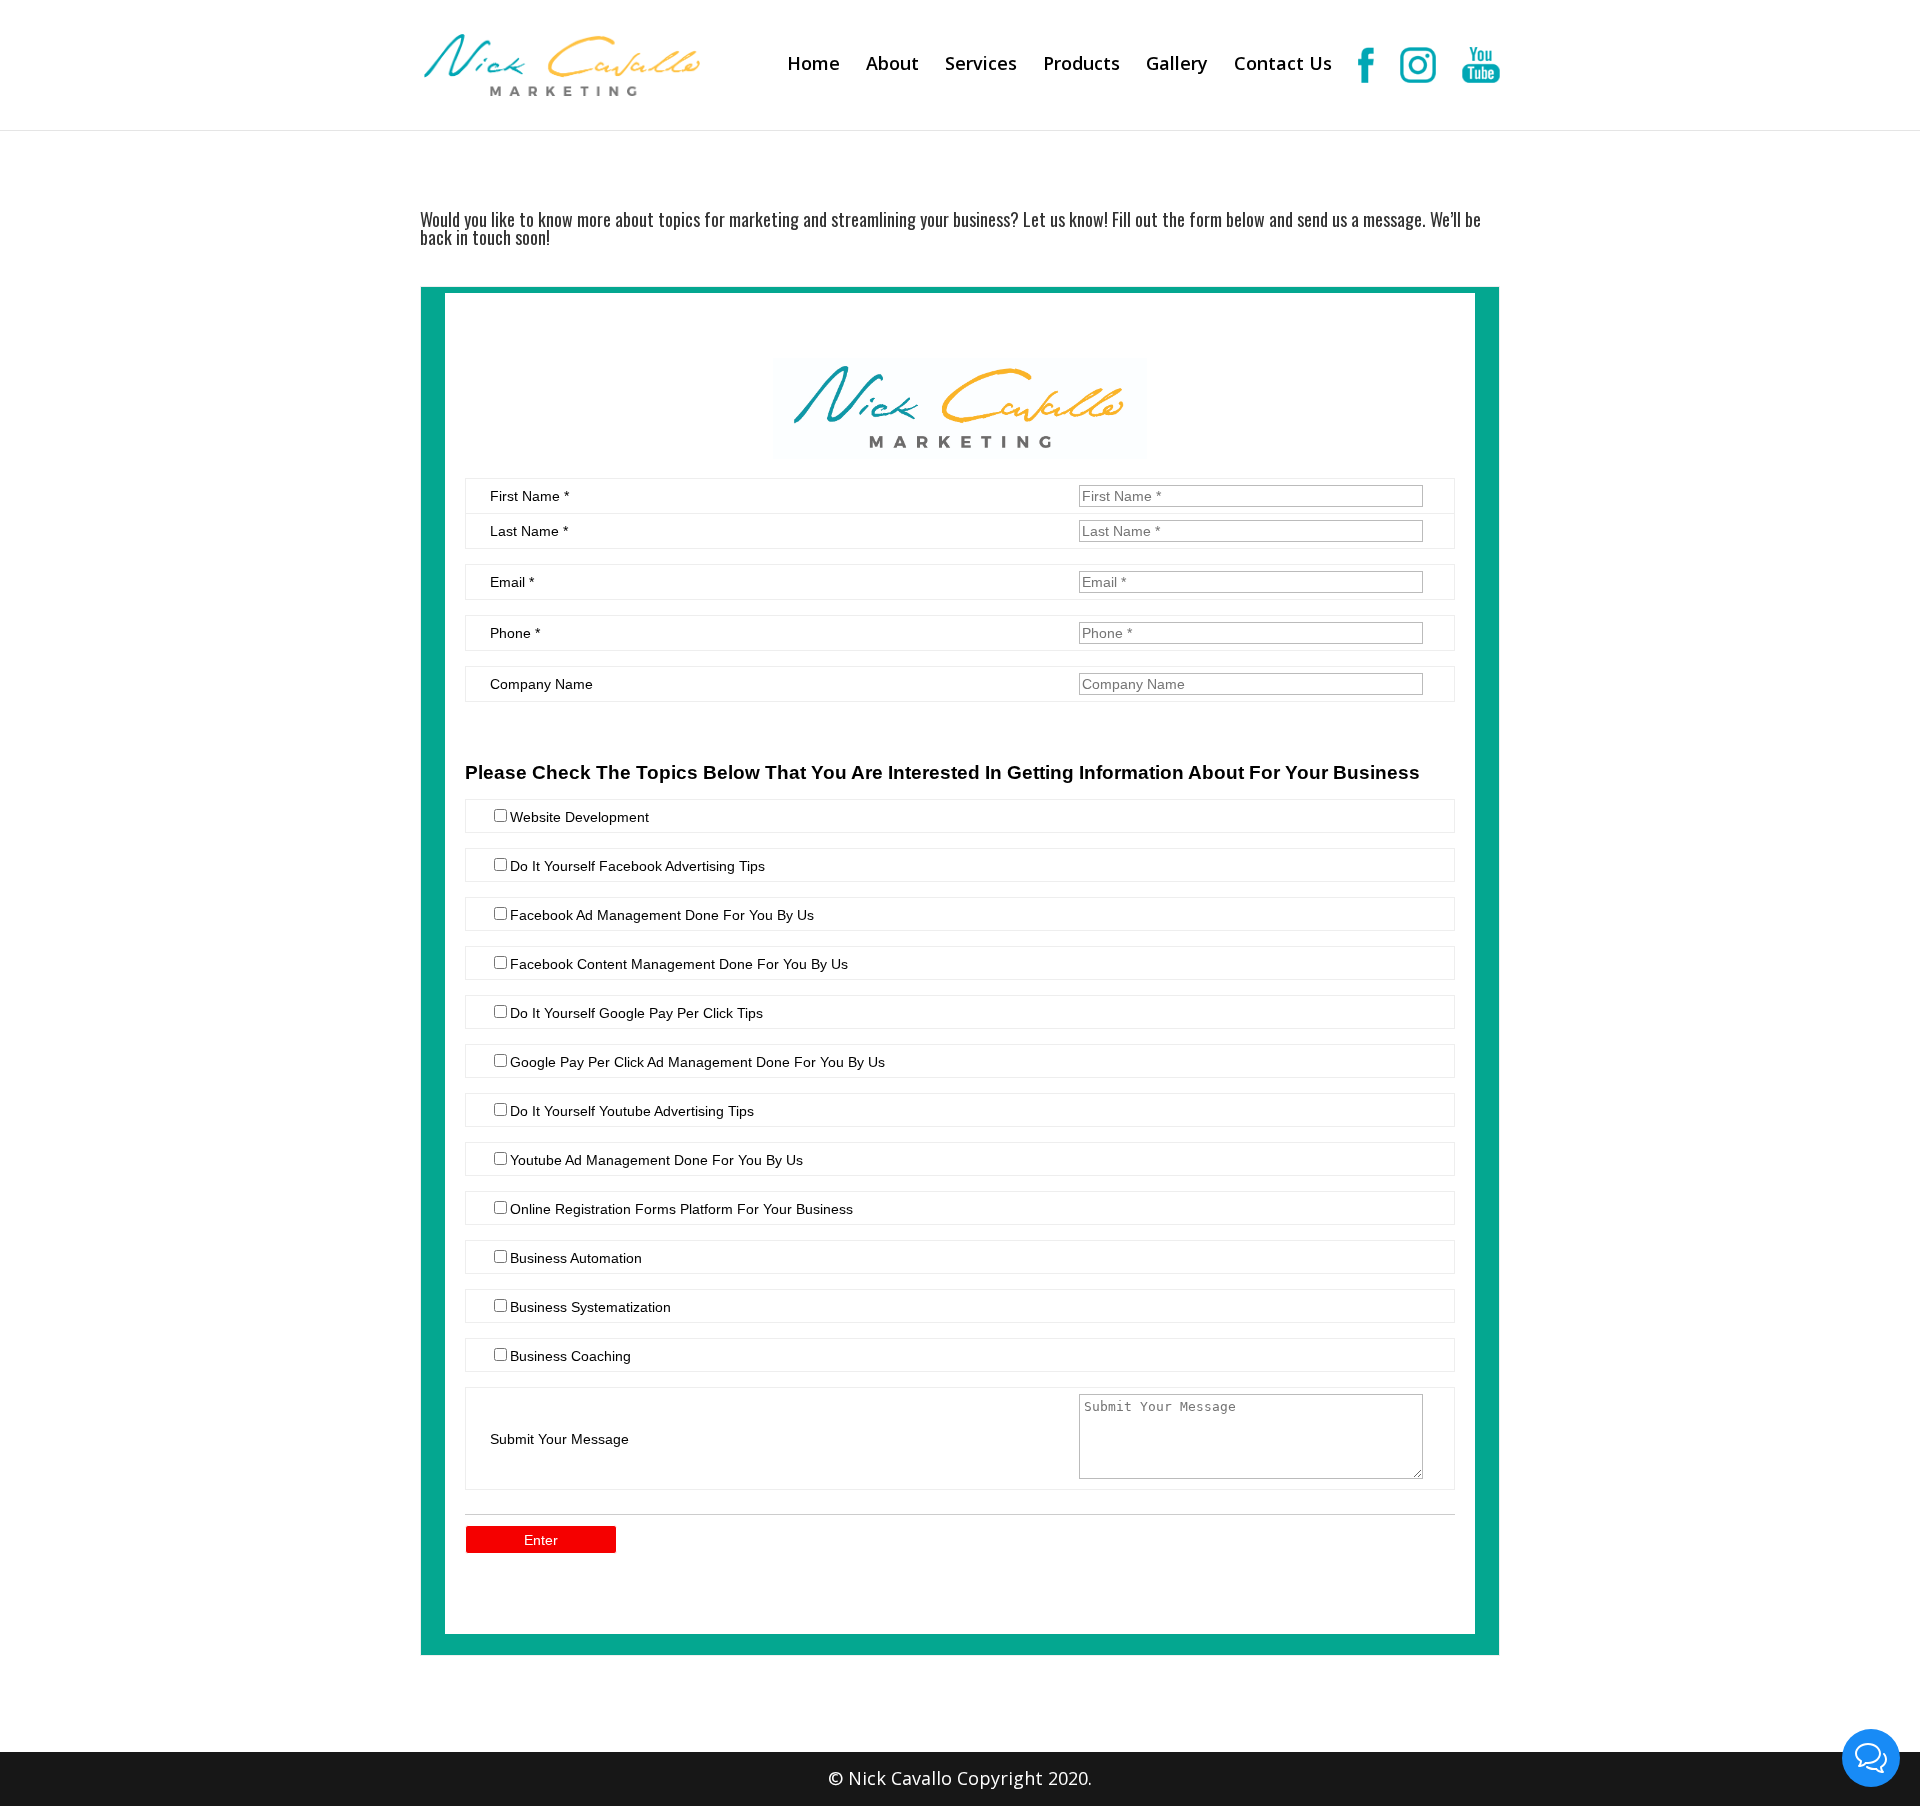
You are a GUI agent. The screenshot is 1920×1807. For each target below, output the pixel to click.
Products (1081, 65)
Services (981, 65)
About (892, 65)
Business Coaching (570, 1356)
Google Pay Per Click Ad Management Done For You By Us (697, 1062)
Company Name (541, 684)
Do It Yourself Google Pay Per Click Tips (636, 1013)
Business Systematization (590, 1307)
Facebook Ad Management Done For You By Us (662, 915)
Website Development (579, 817)
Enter (541, 1540)
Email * (512, 582)
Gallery (1177, 65)
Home (813, 65)
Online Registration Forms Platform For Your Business (681, 1209)
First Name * (529, 496)
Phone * (515, 633)
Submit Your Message (559, 1439)
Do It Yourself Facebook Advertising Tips (637, 866)
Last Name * (529, 531)
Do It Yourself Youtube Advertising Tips (632, 1111)
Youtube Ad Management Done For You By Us (656, 1160)
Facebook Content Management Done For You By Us (679, 964)
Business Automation (576, 1258)
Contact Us (1283, 65)
